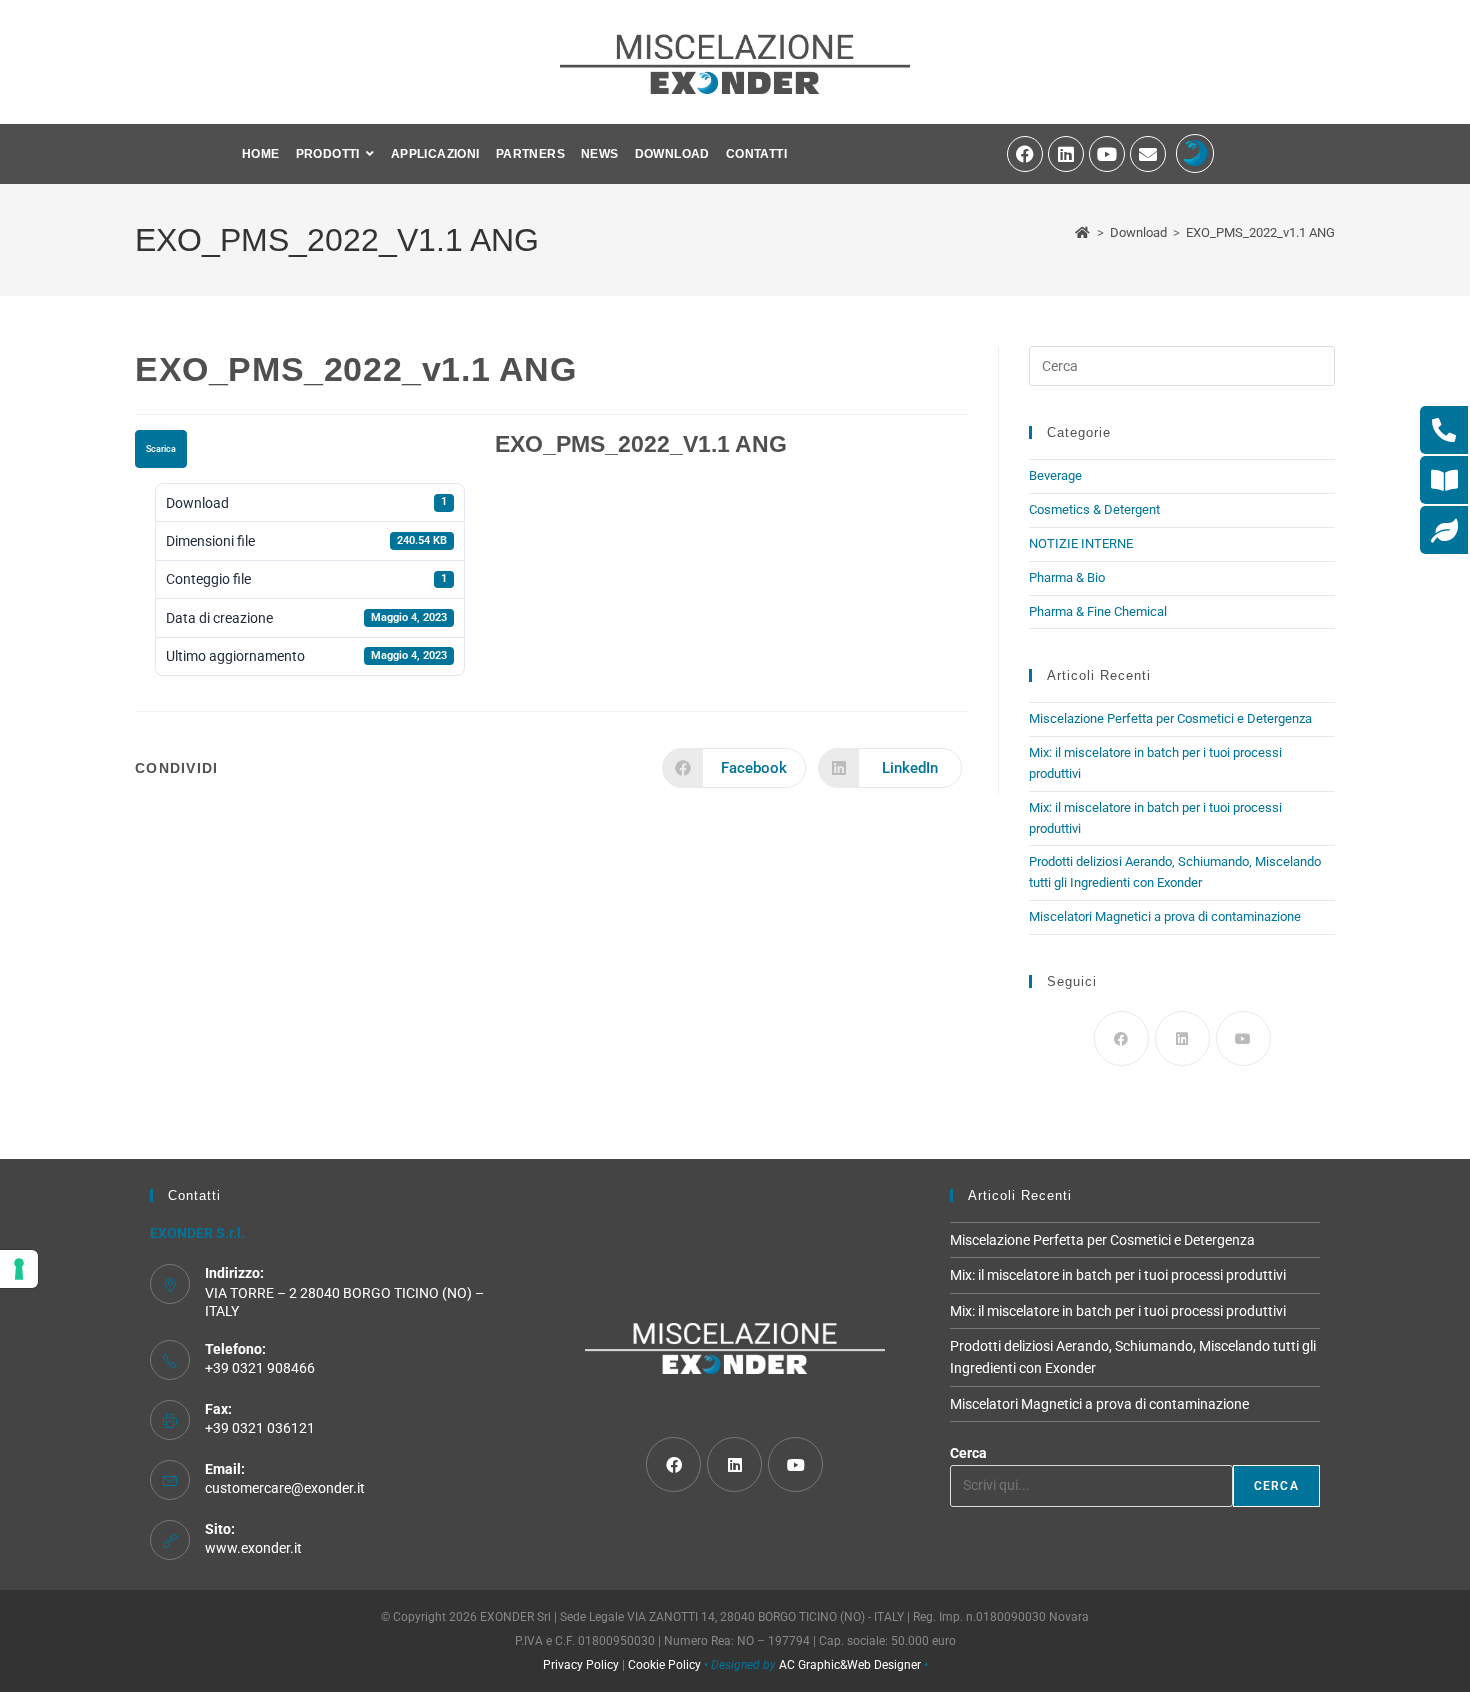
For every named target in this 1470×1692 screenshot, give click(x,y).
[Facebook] (1025, 154)
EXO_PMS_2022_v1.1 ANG (1260, 232)
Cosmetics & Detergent (1094, 509)
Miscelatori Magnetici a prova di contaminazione (1165, 916)
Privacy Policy (581, 1665)
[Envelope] (1148, 154)
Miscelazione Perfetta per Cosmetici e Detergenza (1172, 718)
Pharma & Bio (1067, 577)
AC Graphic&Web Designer (850, 1665)
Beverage (1055, 475)
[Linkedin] (1066, 154)
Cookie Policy (664, 1665)
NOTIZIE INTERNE (1081, 543)
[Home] (1083, 232)
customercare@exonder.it (285, 1488)
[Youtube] (1107, 154)
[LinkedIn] (1182, 1038)
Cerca (968, 1453)
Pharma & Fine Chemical (1098, 611)
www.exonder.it (253, 1548)
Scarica (161, 449)
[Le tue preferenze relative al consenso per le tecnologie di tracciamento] (19, 1269)
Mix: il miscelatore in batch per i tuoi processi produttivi (1118, 1275)
